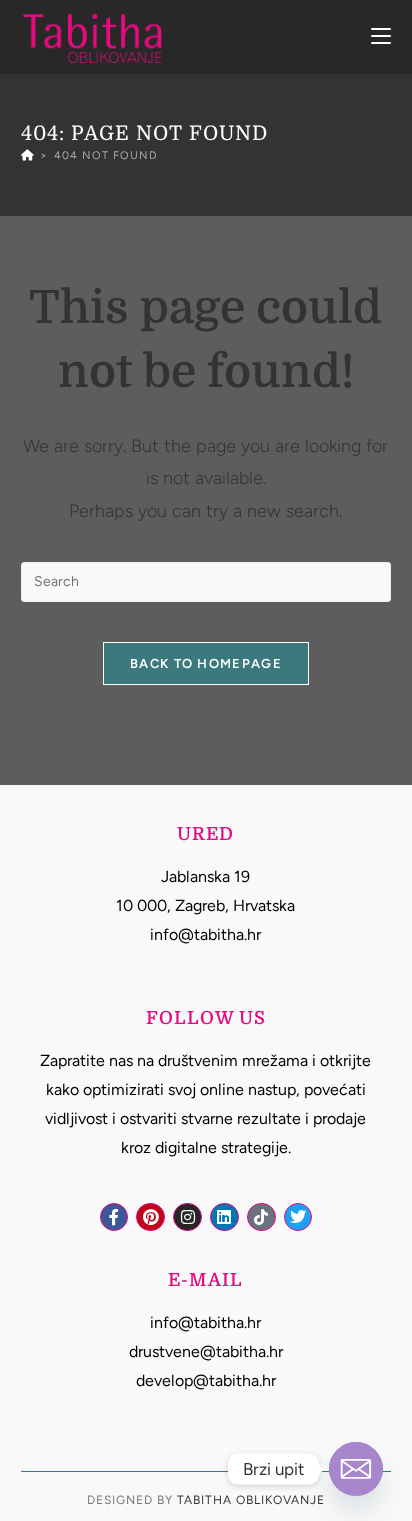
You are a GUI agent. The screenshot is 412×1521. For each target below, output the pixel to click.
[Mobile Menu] (381, 36)
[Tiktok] (261, 1217)
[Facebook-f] (114, 1217)
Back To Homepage (206, 663)
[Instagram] (187, 1217)
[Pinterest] (150, 1217)
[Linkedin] (224, 1217)
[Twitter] (298, 1217)
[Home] (27, 155)
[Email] (356, 1469)
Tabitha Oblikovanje (251, 1500)
